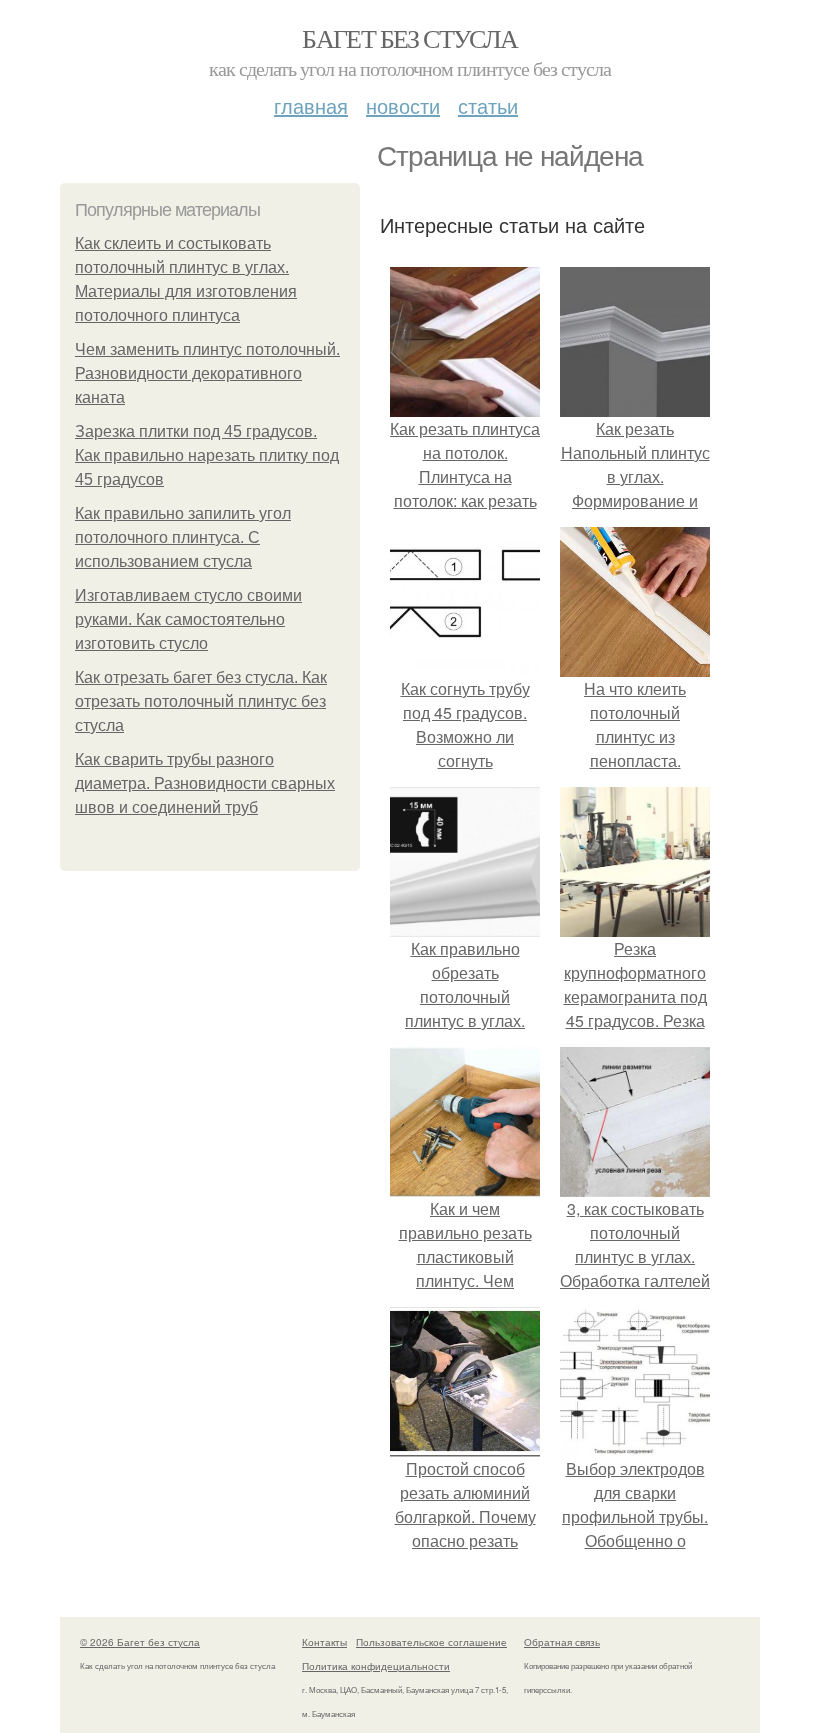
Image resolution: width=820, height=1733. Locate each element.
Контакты (324, 1642)
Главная (311, 105)
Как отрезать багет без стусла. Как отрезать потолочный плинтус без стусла (201, 701)
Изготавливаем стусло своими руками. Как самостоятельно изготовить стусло (188, 619)
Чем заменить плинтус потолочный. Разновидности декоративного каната (207, 373)
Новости (403, 105)
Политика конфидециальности (376, 1666)
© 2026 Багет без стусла (140, 1642)
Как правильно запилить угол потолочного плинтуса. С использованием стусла (183, 537)
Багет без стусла (409, 38)
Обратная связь (562, 1642)
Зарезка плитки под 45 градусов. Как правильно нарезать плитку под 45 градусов (207, 455)
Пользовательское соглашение (431, 1642)
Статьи (488, 105)
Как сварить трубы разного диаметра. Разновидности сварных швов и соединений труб (205, 783)
